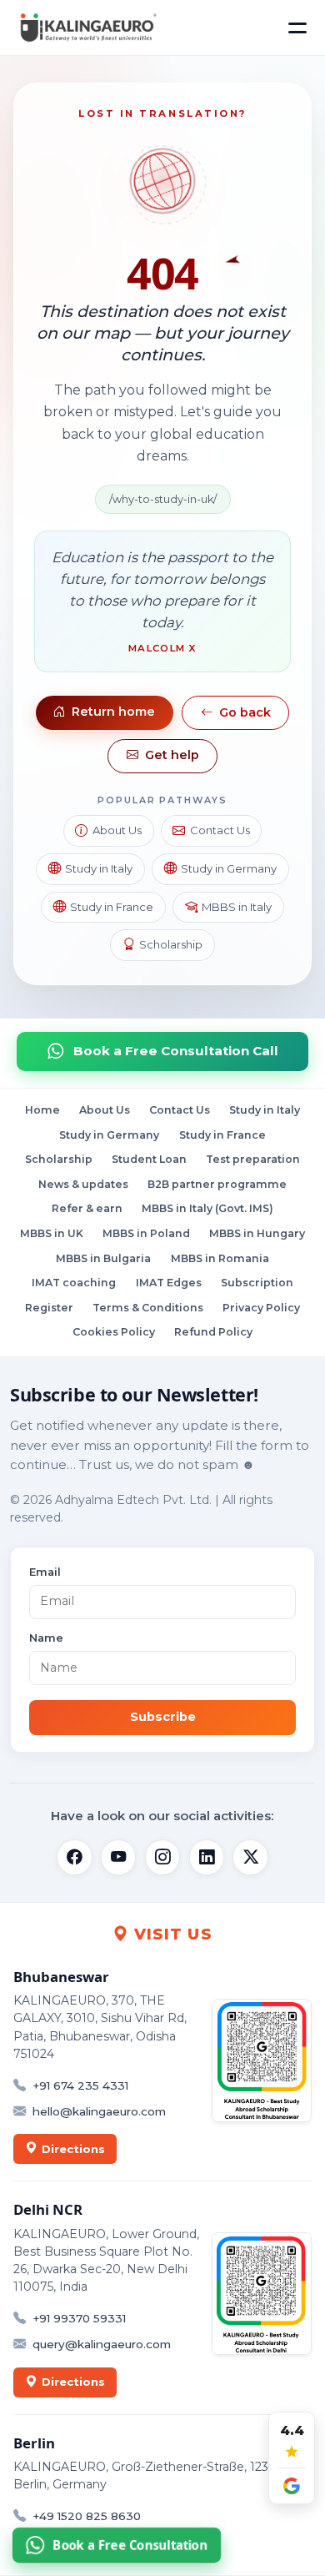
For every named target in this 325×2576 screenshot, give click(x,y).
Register (49, 1308)
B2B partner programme (217, 1184)
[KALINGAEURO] (87, 28)
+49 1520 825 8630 (87, 2516)
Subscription (257, 1283)
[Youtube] (118, 1857)
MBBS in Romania (220, 1258)
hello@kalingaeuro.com (99, 2111)
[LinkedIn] (207, 1857)
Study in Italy (99, 868)
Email (45, 1572)
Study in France (112, 907)
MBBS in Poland (146, 1233)
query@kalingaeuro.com (102, 2344)
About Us (117, 830)
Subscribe (163, 1717)
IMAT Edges (169, 1283)
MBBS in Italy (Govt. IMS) (207, 1209)
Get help (172, 755)
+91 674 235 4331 (80, 2085)
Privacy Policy (261, 1308)
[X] (250, 1857)
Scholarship (171, 944)
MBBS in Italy (237, 907)
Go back (245, 712)
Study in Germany (229, 868)
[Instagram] (162, 1857)
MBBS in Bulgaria (103, 1258)
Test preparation (253, 1159)
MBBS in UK (52, 1233)
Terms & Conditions (148, 1308)
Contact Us (220, 830)
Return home (113, 712)
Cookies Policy (114, 1332)
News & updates (83, 1184)
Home (42, 1110)
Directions (73, 2149)
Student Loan (149, 1159)
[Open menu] (297, 28)
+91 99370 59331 (79, 2318)
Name (46, 1638)
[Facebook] (74, 1857)
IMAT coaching (74, 1283)
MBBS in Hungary (257, 1233)
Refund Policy (213, 1332)
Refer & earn (87, 1209)
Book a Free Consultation (131, 2546)
